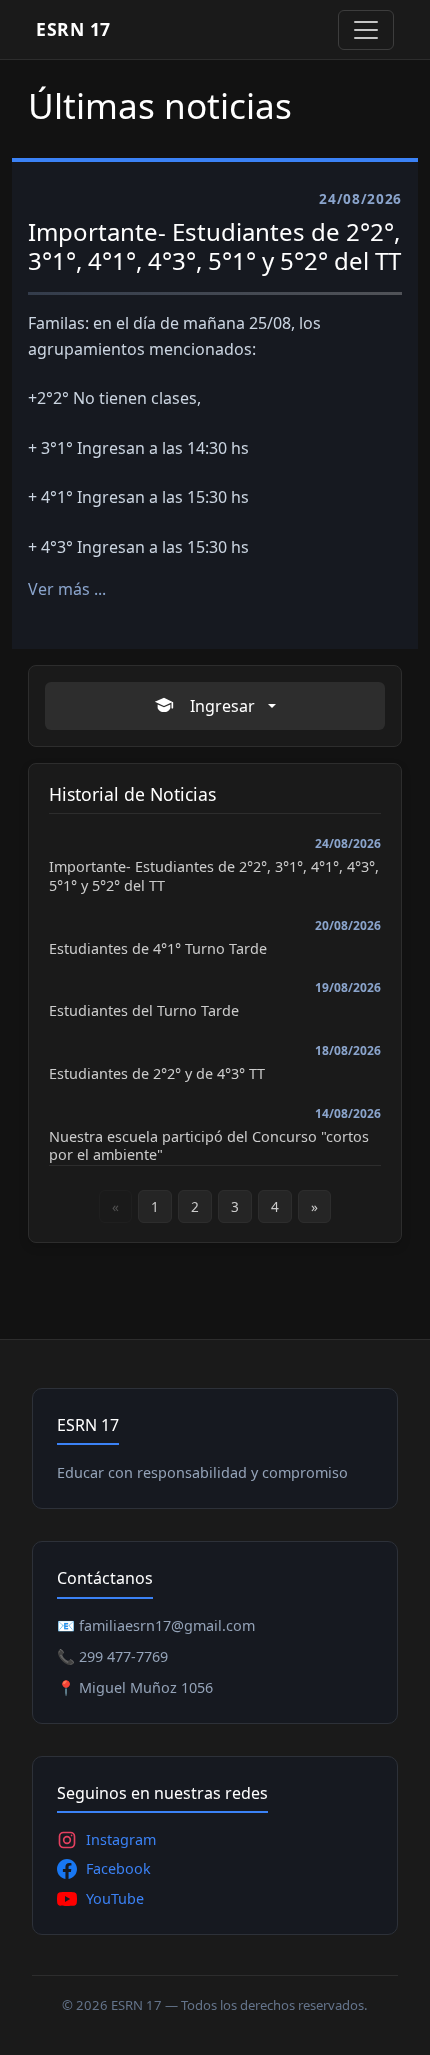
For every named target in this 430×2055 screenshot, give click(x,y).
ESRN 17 (73, 29)
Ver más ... (67, 589)
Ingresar (222, 706)
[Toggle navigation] (366, 30)
